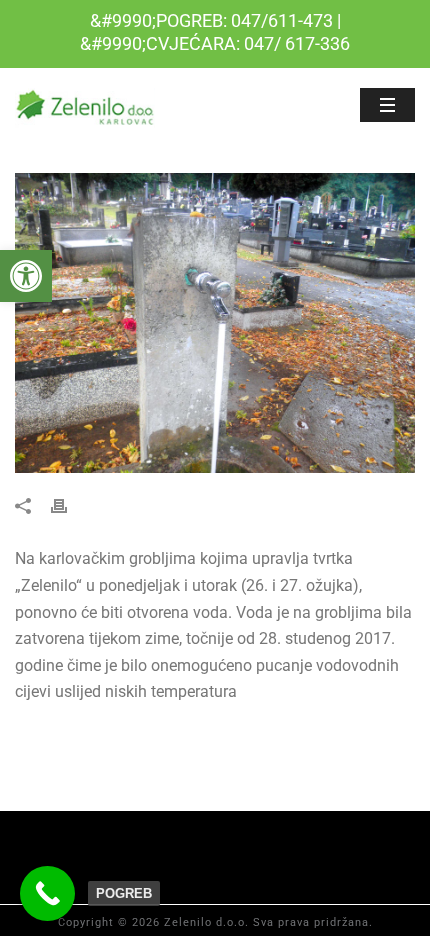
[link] (26, 276)
